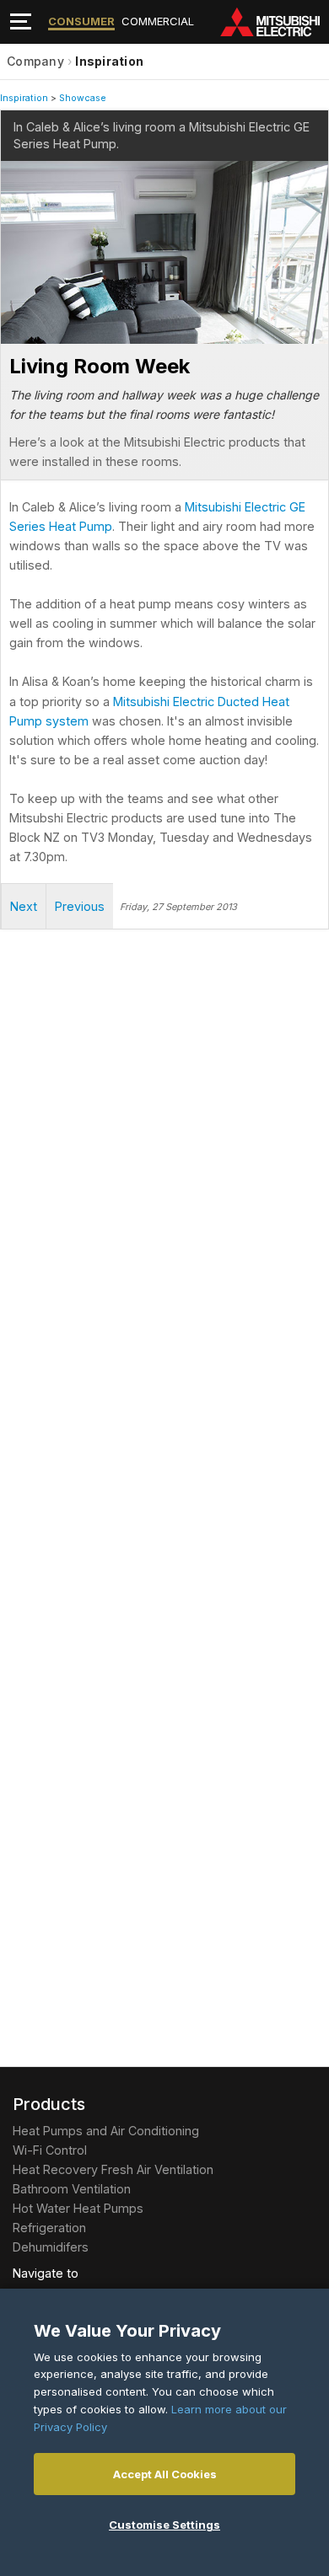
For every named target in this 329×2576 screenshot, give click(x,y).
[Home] (274, 22)
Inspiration (109, 61)
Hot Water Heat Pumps (78, 2208)
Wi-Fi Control (50, 2150)
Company (35, 61)
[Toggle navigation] (21, 21)
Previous (80, 906)
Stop (13, 332)
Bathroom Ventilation (72, 2189)
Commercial (158, 21)
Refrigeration (49, 2228)
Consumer (81, 21)
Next (35, 216)
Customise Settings (164, 2525)
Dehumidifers (51, 2247)
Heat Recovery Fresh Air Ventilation (113, 2169)
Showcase (83, 98)
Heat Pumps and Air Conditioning (106, 2131)
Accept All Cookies (165, 2474)
